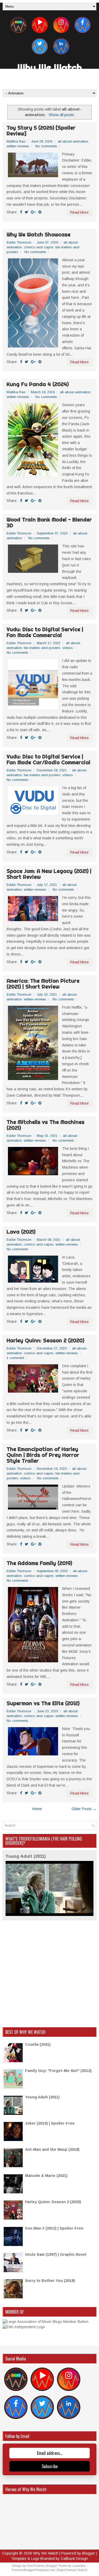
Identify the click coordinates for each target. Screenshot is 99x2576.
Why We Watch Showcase (39, 235)
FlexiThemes (35, 2566)
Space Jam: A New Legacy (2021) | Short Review (49, 874)
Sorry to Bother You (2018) (50, 2281)
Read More (79, 212)
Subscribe (50, 2466)
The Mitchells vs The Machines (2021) (46, 1125)
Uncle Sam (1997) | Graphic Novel (56, 2254)
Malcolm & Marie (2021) (46, 2176)
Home (37, 1809)
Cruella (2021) (38, 2044)
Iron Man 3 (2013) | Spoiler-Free (54, 2228)
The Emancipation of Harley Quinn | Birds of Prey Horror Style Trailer (43, 1455)
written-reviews (18, 146)
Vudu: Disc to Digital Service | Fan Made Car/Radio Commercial (48, 759)
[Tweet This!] (27, 212)
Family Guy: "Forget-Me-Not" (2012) (58, 2071)
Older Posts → (84, 1809)
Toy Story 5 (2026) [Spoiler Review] (41, 131)
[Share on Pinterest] (40, 212)
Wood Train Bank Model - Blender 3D (49, 523)
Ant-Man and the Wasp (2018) (52, 2149)
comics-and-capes (39, 247)
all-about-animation (73, 141)
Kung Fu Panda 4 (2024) (38, 384)
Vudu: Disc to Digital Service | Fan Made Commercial (45, 632)
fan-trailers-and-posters (42, 648)
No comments (46, 146)
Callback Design (74, 2559)
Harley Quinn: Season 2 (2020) (45, 1340)
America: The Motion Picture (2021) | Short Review (43, 984)
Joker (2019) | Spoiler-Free (50, 2123)
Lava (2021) (21, 1232)
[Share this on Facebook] (21, 212)
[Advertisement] (49, 1974)
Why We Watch (50, 68)
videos (68, 648)
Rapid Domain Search (72, 2570)
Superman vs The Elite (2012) (43, 1703)
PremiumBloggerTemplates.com (33, 2570)
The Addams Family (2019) (39, 1563)
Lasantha (79, 2566)
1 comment (15, 1358)
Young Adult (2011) (26, 1856)
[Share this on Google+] (33, 212)
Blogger (89, 2553)
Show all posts (61, 115)
